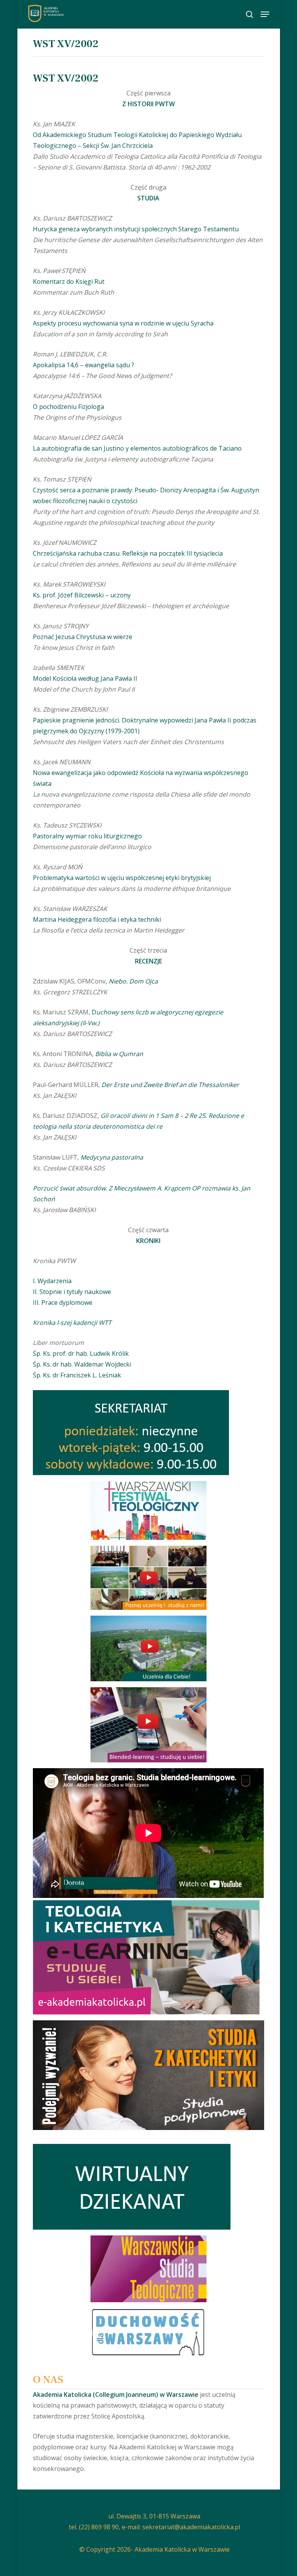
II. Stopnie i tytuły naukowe (72, 1292)
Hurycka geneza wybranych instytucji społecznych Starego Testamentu (136, 229)
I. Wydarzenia (52, 1281)
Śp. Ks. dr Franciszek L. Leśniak (77, 1375)
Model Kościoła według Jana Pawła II (85, 678)
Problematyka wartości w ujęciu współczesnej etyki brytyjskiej (122, 878)
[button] (265, 14)
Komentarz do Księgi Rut (69, 282)
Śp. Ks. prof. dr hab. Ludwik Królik (81, 1353)
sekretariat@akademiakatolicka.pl (191, 2527)
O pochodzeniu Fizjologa (68, 407)
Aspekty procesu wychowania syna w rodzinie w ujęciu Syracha (123, 323)
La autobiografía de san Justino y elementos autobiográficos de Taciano (137, 448)
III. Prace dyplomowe (63, 1302)
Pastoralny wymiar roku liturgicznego (87, 836)
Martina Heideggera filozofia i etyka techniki (97, 919)
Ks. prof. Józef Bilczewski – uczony (82, 595)
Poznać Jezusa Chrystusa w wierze (83, 637)
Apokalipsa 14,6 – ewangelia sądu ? (84, 365)
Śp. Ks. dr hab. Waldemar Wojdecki (82, 1364)
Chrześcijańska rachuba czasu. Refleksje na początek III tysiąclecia (128, 553)
